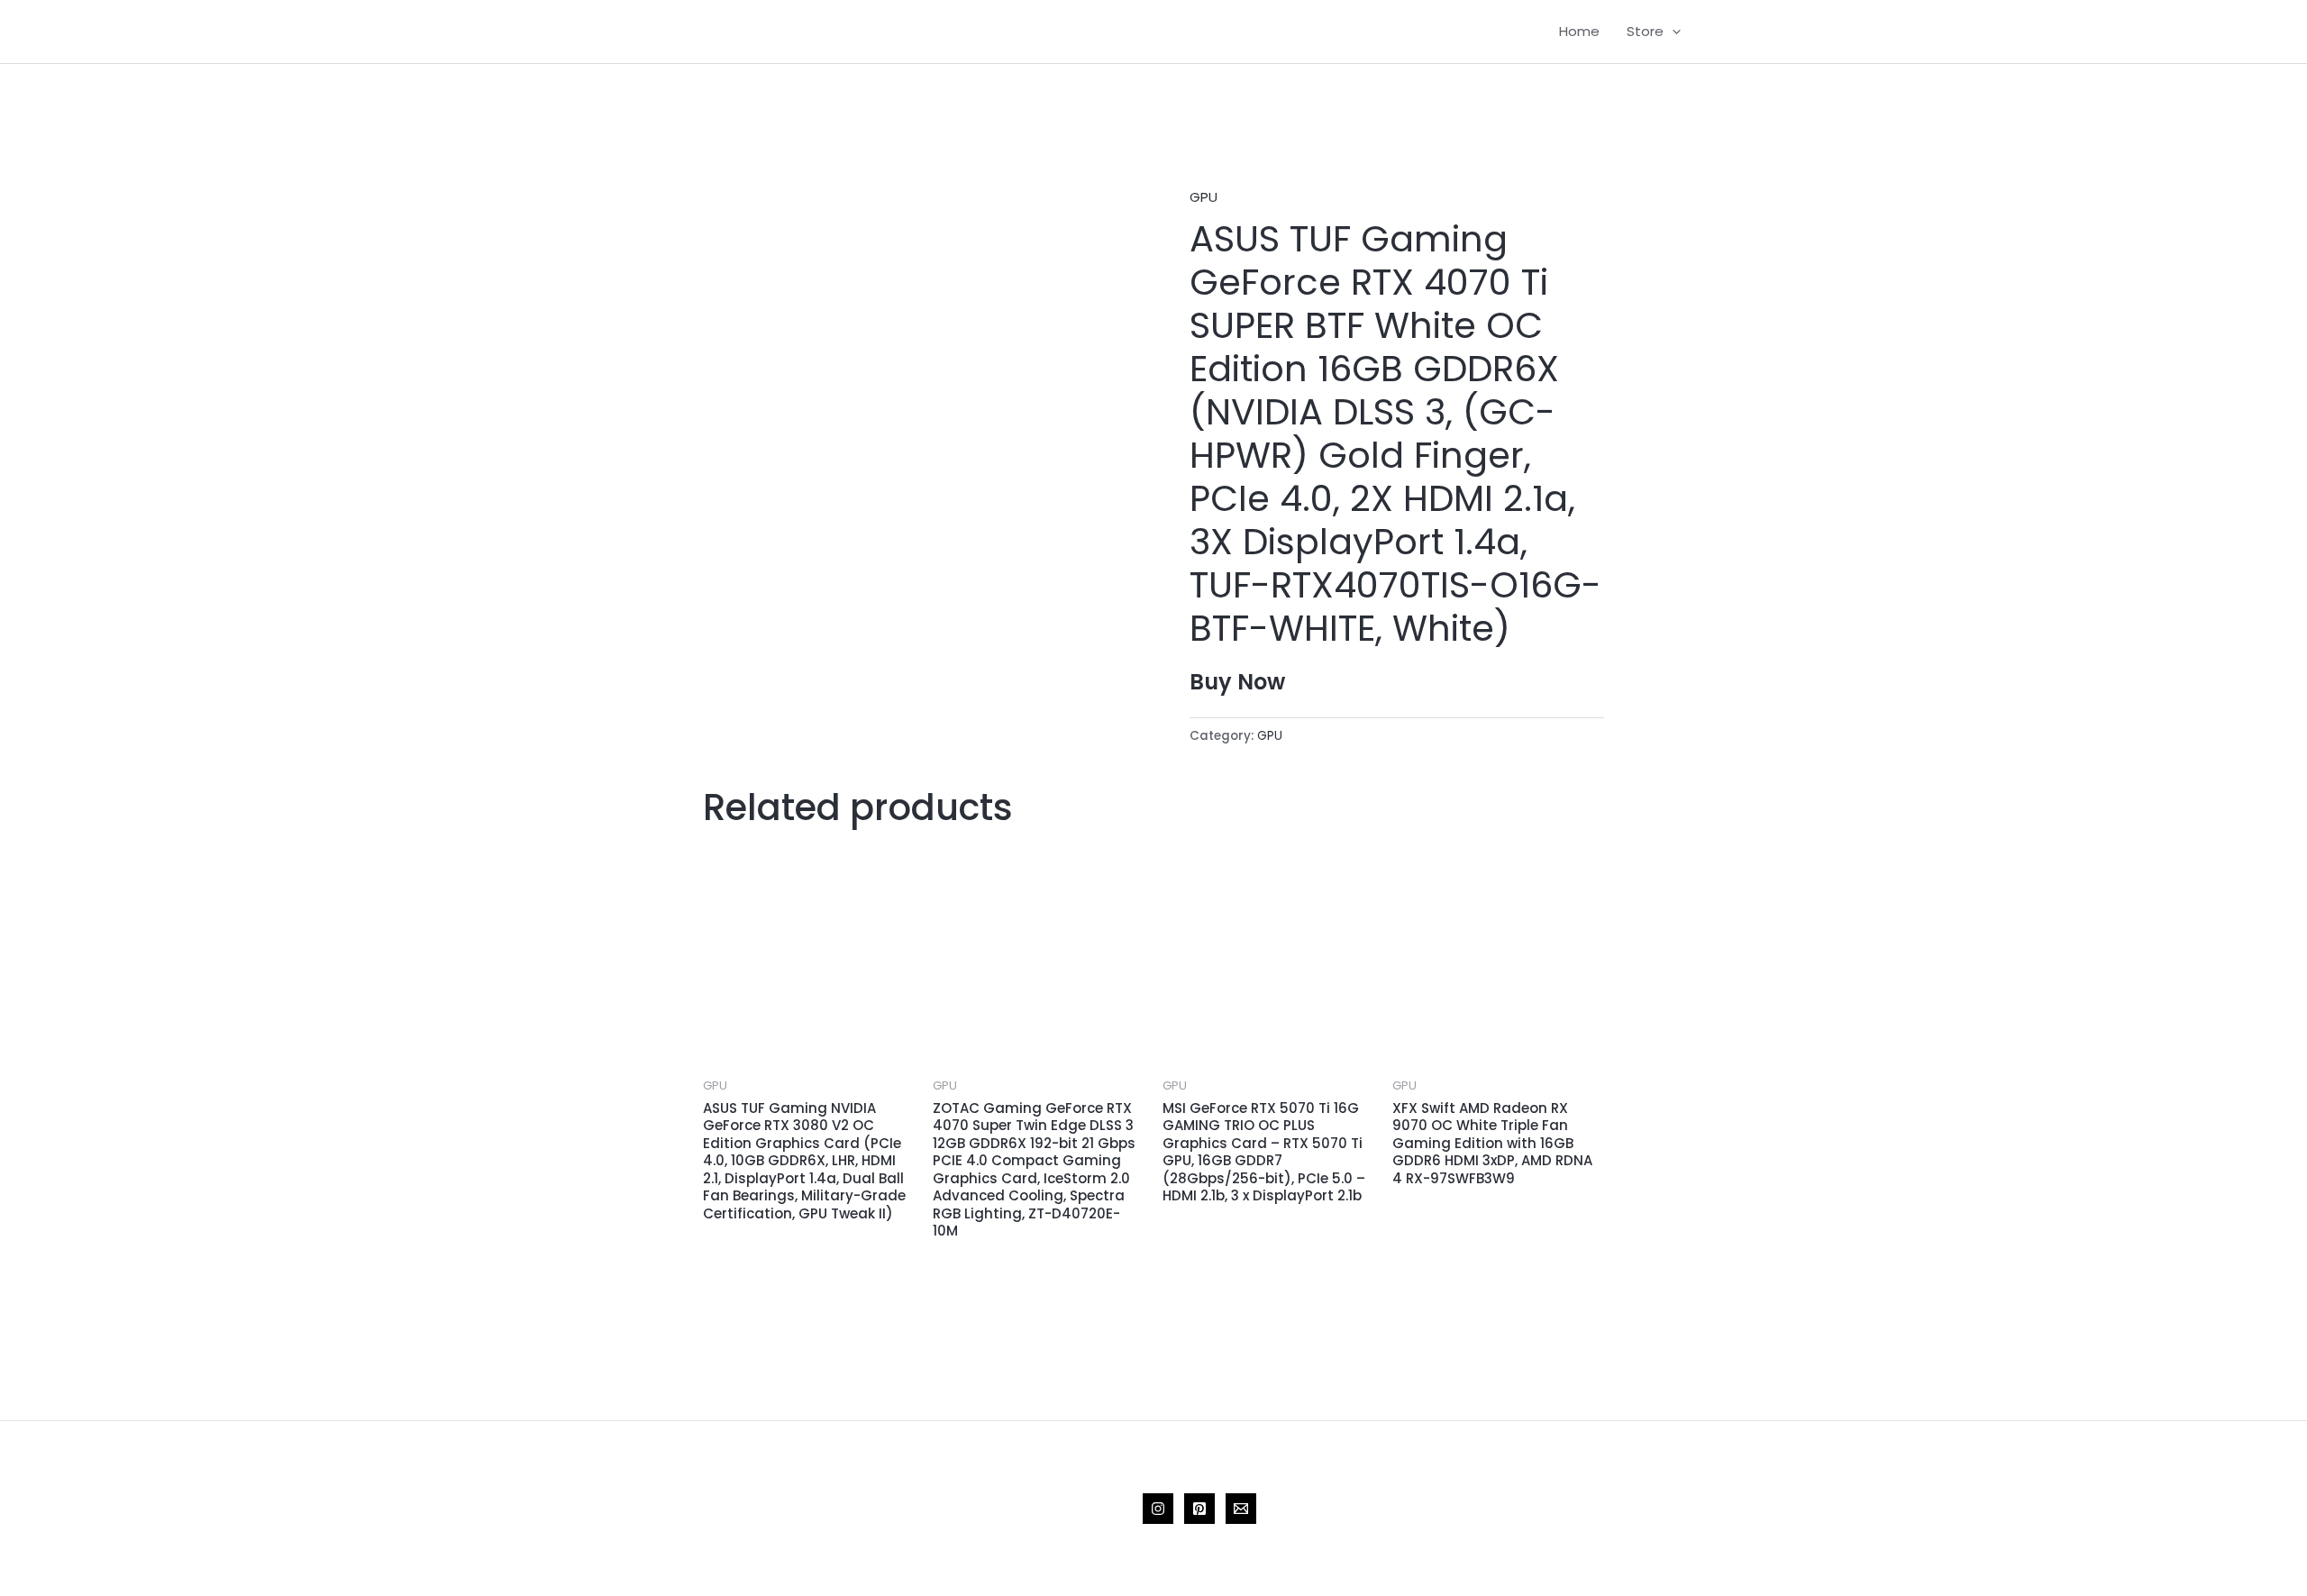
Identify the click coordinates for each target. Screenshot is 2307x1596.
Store (1645, 31)
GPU (1204, 197)
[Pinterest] (1199, 1509)
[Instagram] (1158, 1509)
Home (1579, 31)
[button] (1672, 32)
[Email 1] (1241, 1509)
